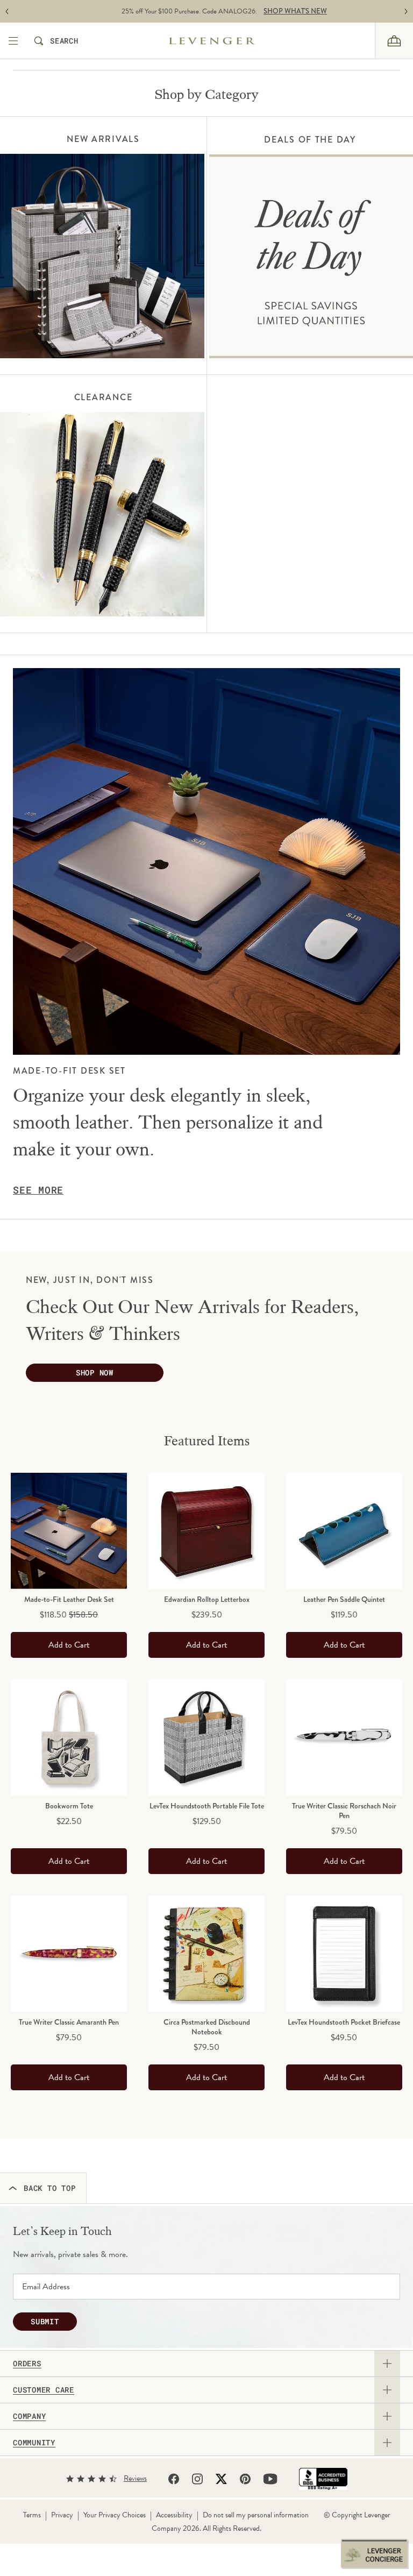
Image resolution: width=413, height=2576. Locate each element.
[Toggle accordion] (387, 2364)
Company (29, 2416)
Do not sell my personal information (256, 2515)
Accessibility (174, 2515)
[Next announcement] (406, 12)
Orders (27, 2364)
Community (34, 2443)
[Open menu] (14, 41)
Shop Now (95, 1372)
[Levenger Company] (231, 41)
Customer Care (44, 2390)
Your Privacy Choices (115, 2515)
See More (38, 1190)
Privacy (62, 2515)
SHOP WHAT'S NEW (277, 11)
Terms (32, 2515)
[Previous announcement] (7, 12)
